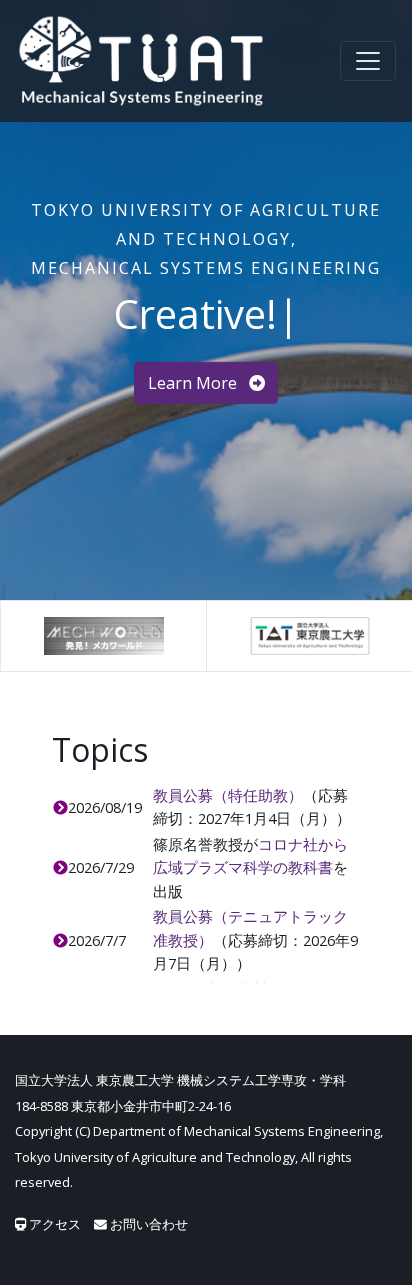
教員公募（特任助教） (228, 795)
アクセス (53, 1224)
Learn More (194, 383)
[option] (103, 636)
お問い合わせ (147, 1224)
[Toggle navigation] (368, 61)
